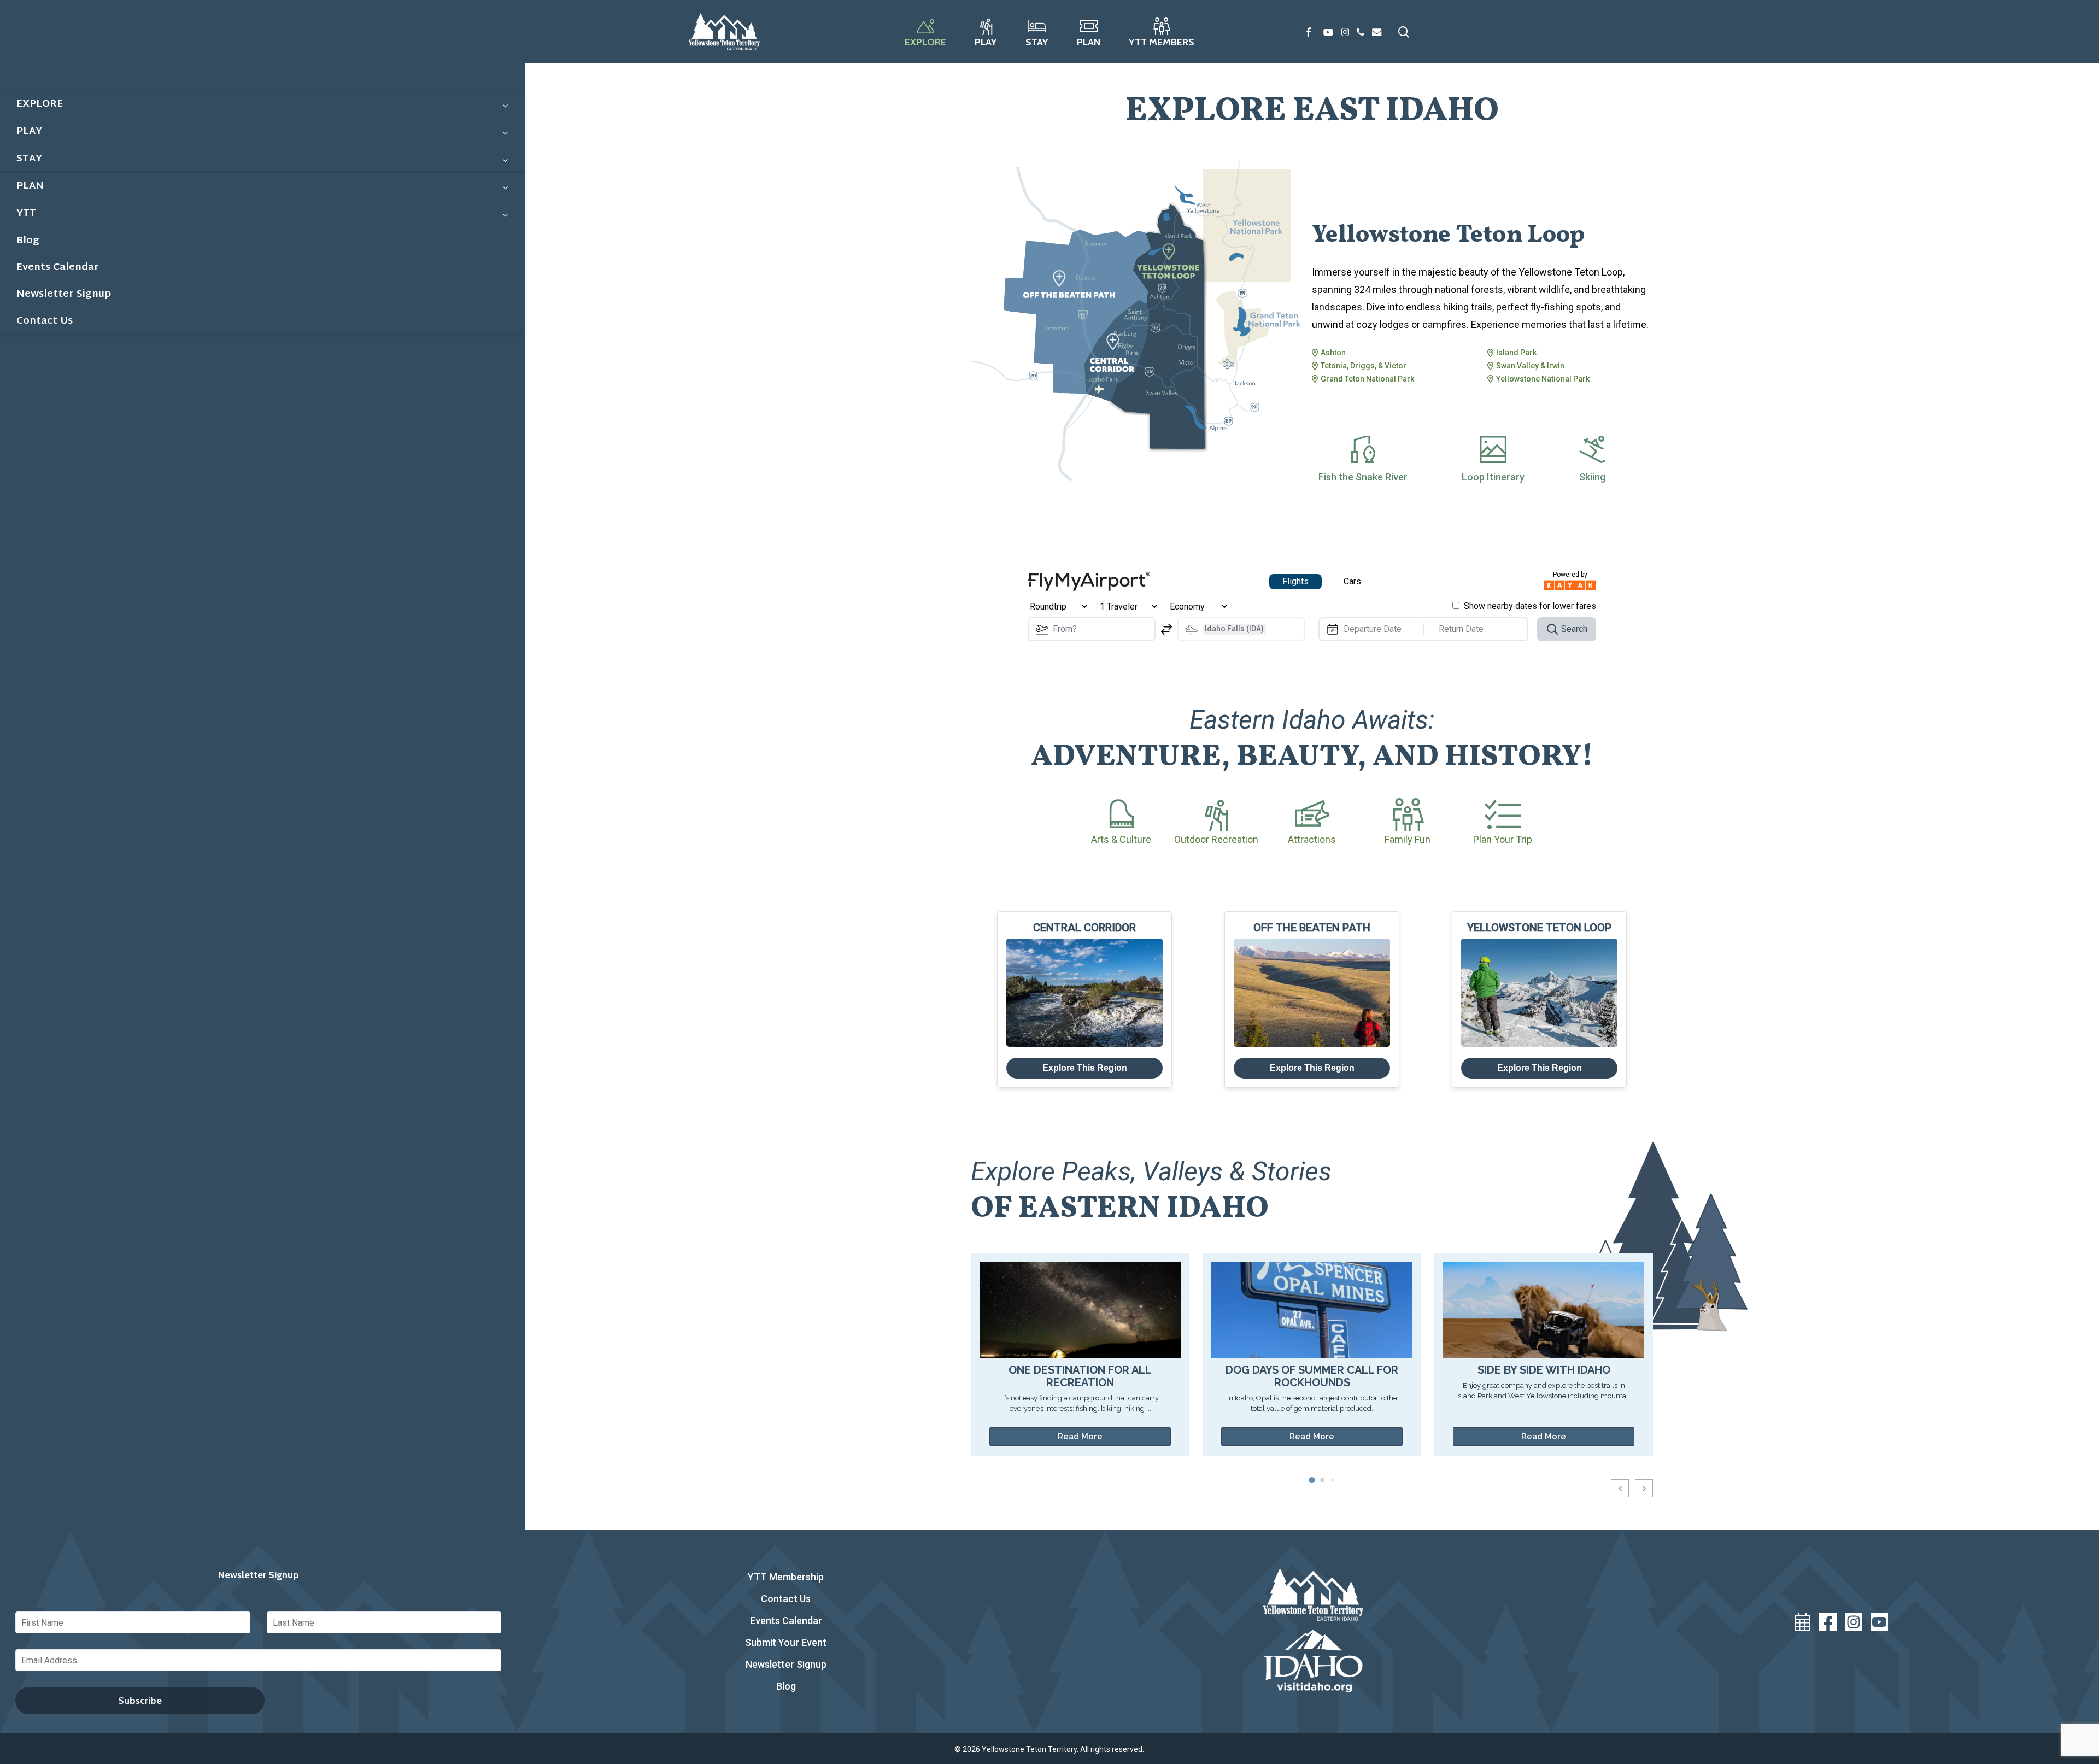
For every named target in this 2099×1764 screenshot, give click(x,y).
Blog (786, 1686)
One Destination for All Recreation (1080, 1376)
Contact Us (786, 1599)
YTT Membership (786, 1577)
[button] (1644, 1488)
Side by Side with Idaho (1544, 1370)
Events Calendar (786, 1621)
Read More (1080, 1437)
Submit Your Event (786, 1642)
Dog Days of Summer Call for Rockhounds (1312, 1376)
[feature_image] (1080, 1309)
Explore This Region (1085, 1068)
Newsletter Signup (786, 1664)
